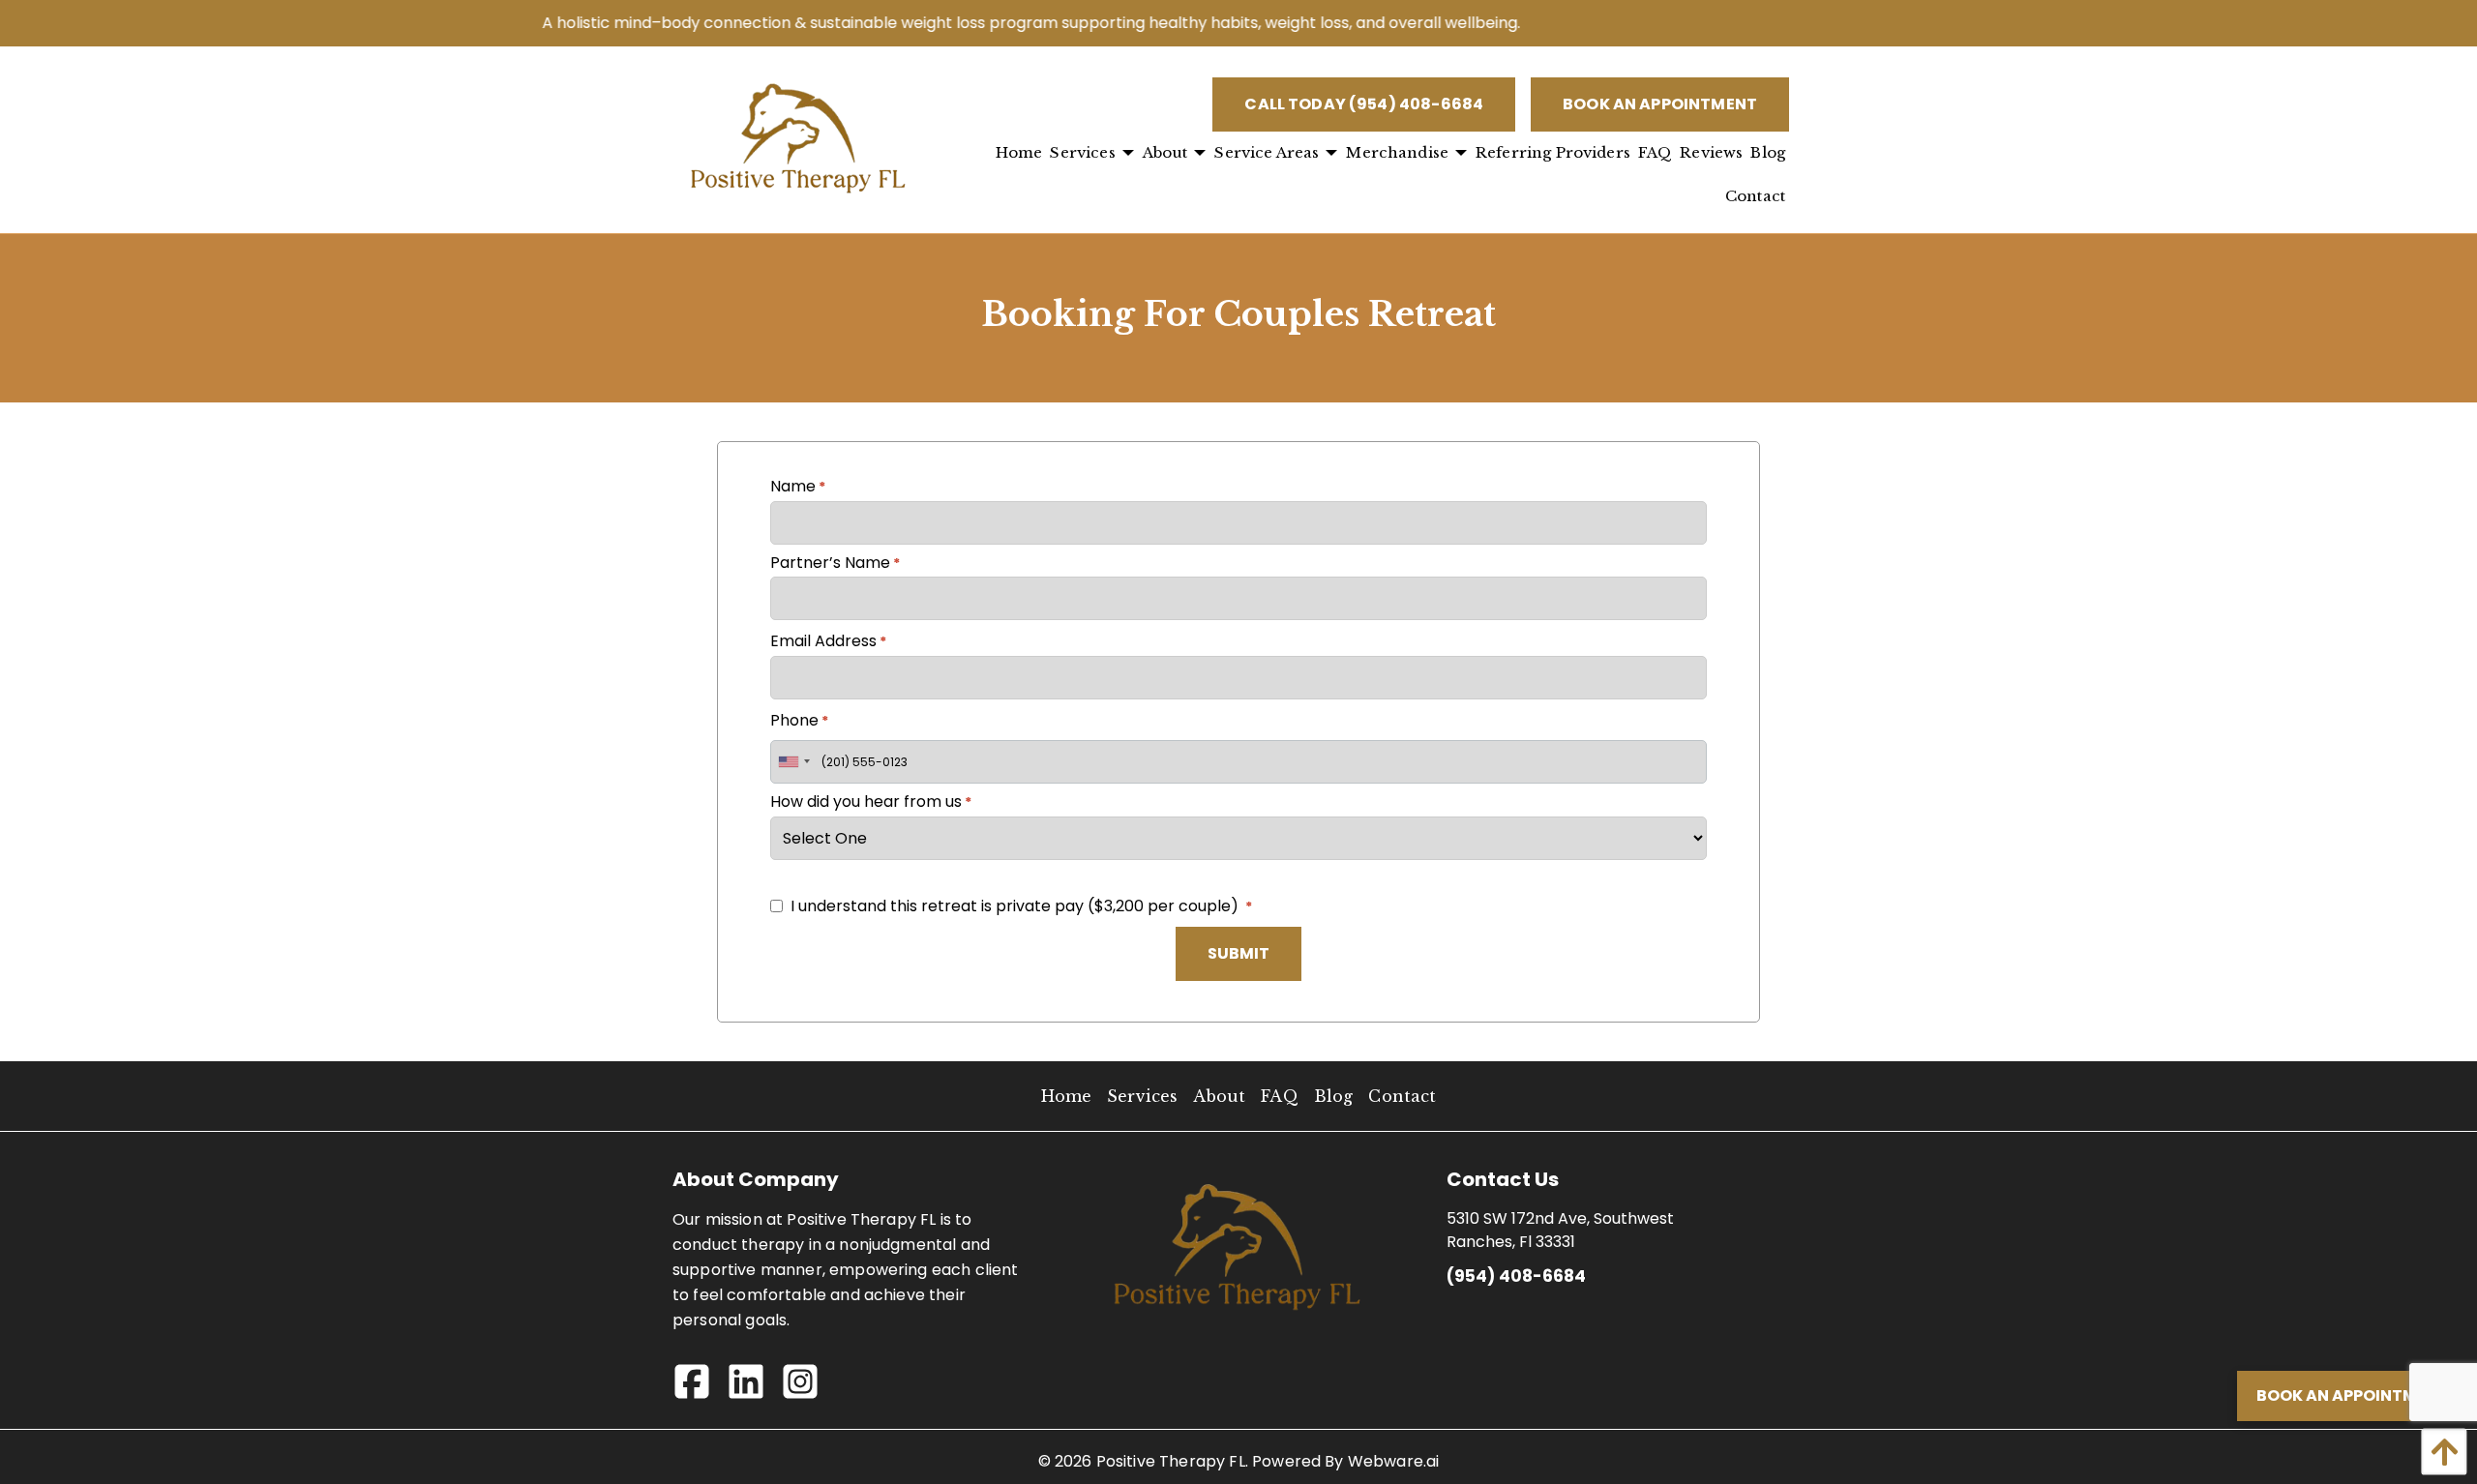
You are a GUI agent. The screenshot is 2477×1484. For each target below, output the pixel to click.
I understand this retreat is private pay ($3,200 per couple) (1015, 906)
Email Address (828, 641)
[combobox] (793, 762)
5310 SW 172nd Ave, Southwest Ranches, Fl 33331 (1560, 1230)
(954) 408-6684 (1516, 1276)
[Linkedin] (754, 1388)
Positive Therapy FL (1171, 1461)
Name (798, 486)
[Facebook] (700, 1388)
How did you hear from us (871, 801)
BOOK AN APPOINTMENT (1660, 104)
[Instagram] (808, 1388)
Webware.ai (1394, 1461)
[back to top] (2439, 1452)
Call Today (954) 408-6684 (1364, 104)
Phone (799, 720)
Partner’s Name (835, 563)
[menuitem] (1019, 153)
